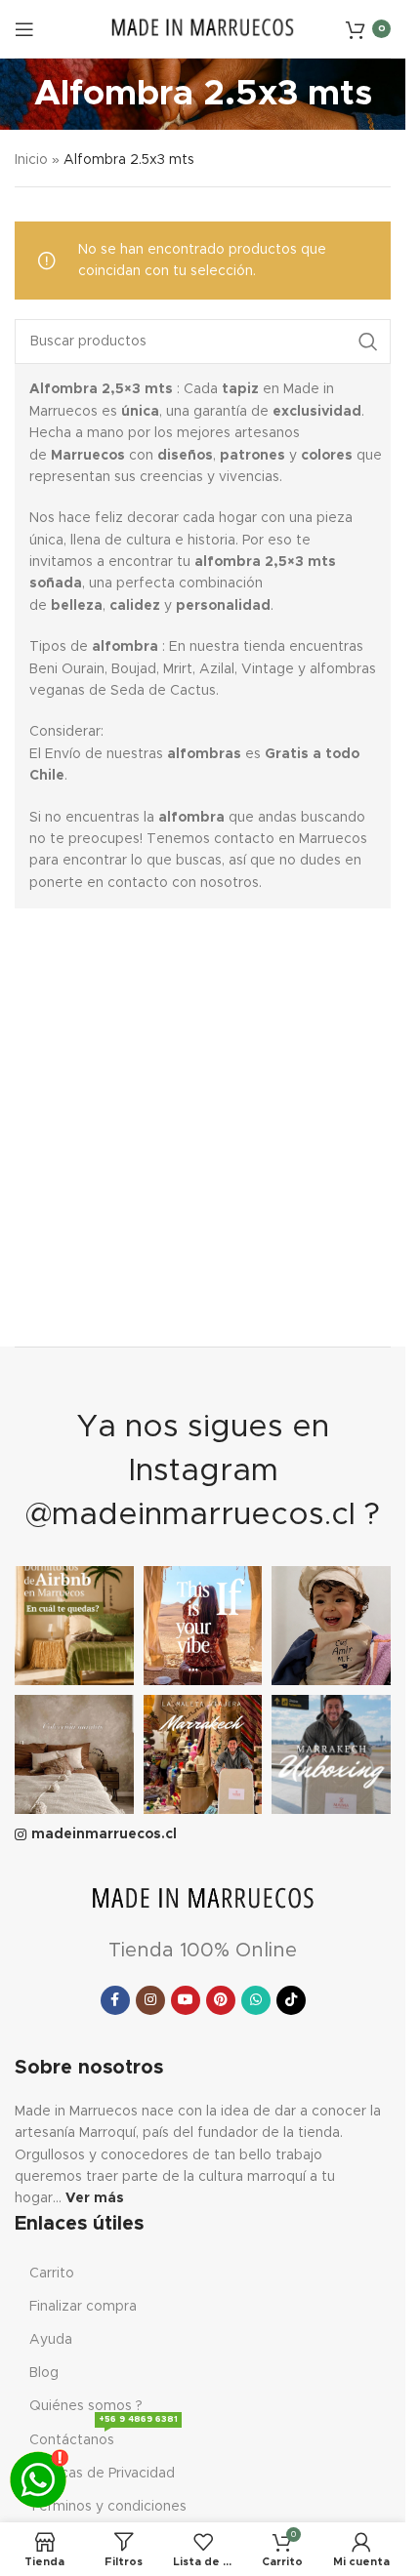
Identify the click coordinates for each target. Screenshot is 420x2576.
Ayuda (51, 2340)
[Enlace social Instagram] (150, 2000)
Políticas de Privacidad (102, 2474)
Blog (44, 2373)
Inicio (31, 160)
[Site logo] (203, 28)
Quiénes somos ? (86, 2406)
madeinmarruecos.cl (104, 1834)
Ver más (95, 2198)
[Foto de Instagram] (74, 1626)
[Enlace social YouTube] (186, 2000)
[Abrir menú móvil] (24, 29)
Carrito (52, 2274)
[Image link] (203, 1900)
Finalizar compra (83, 2307)
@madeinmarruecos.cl (190, 1515)
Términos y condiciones (108, 2507)
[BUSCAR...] (368, 342)
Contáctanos (104, 2435)
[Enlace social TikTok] (291, 2000)
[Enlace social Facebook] (115, 2000)
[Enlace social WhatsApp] (256, 2000)
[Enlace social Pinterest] (221, 2000)
